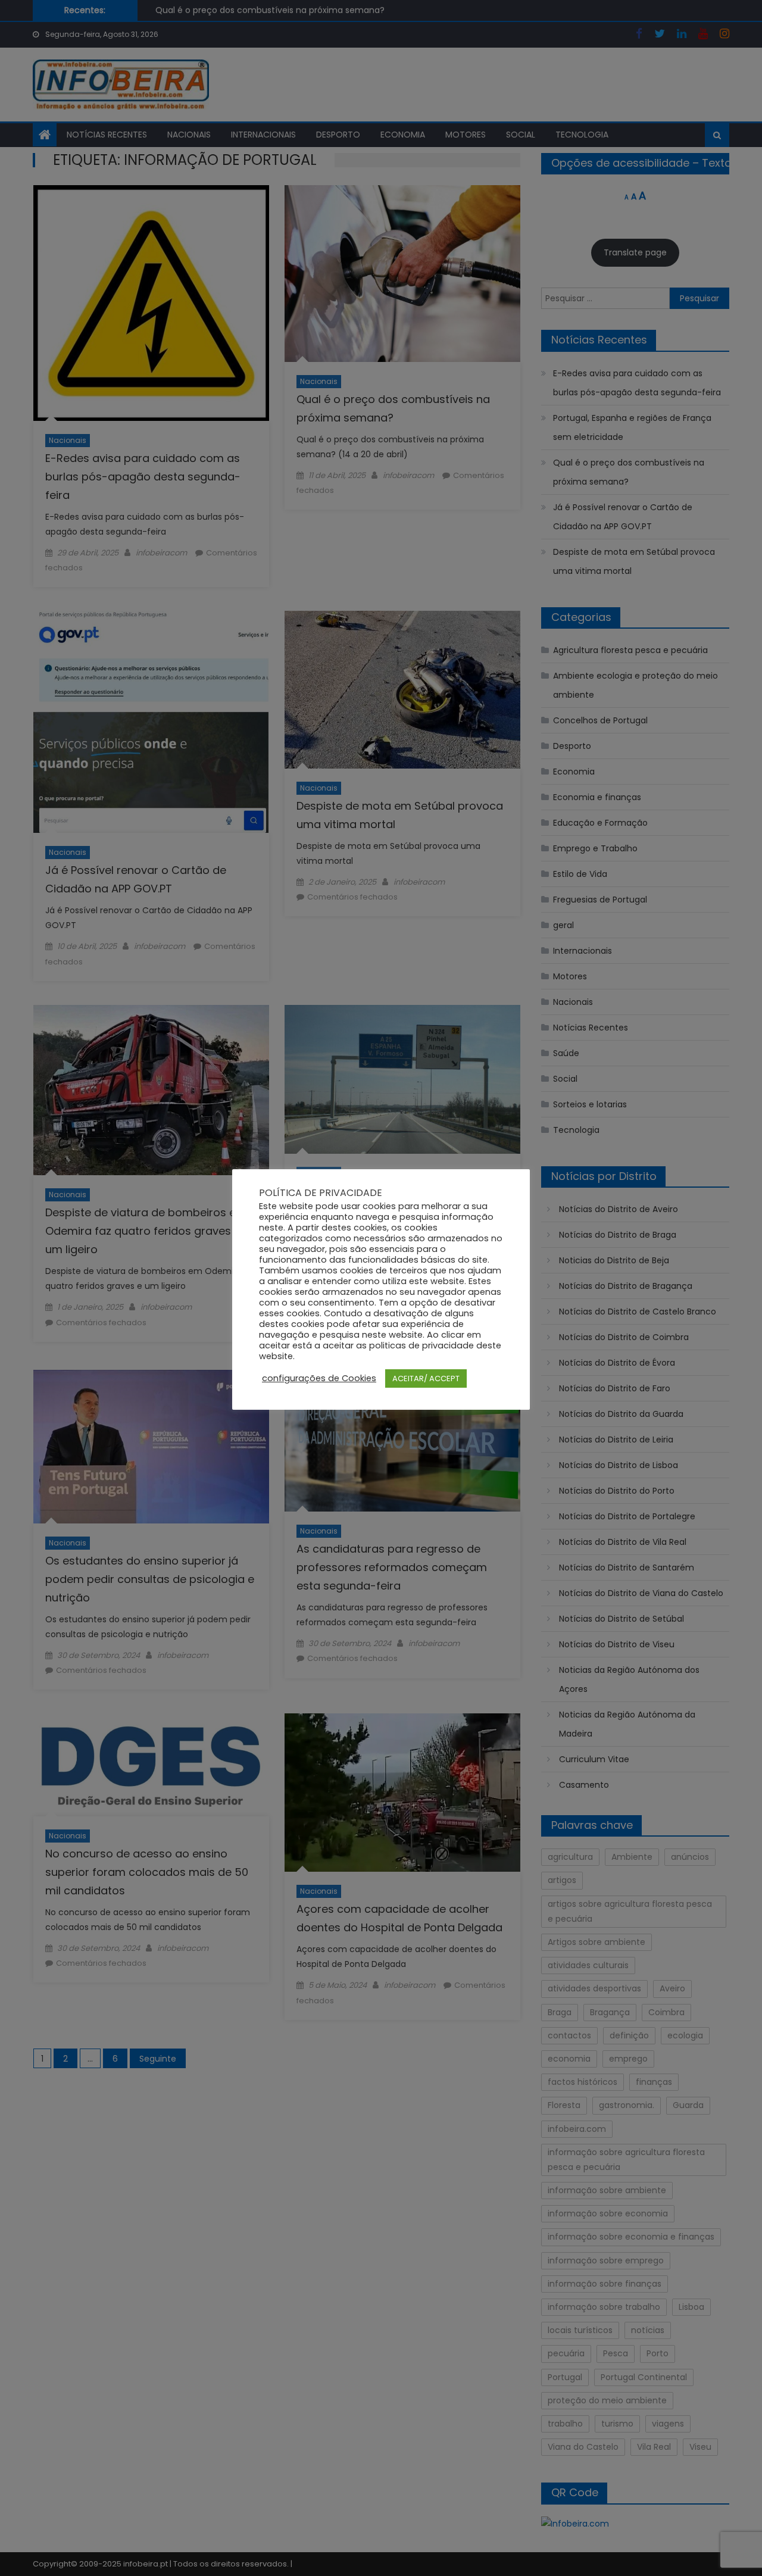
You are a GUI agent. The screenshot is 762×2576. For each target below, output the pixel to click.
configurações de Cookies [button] (319, 1378)
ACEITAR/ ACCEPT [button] (426, 1378)
